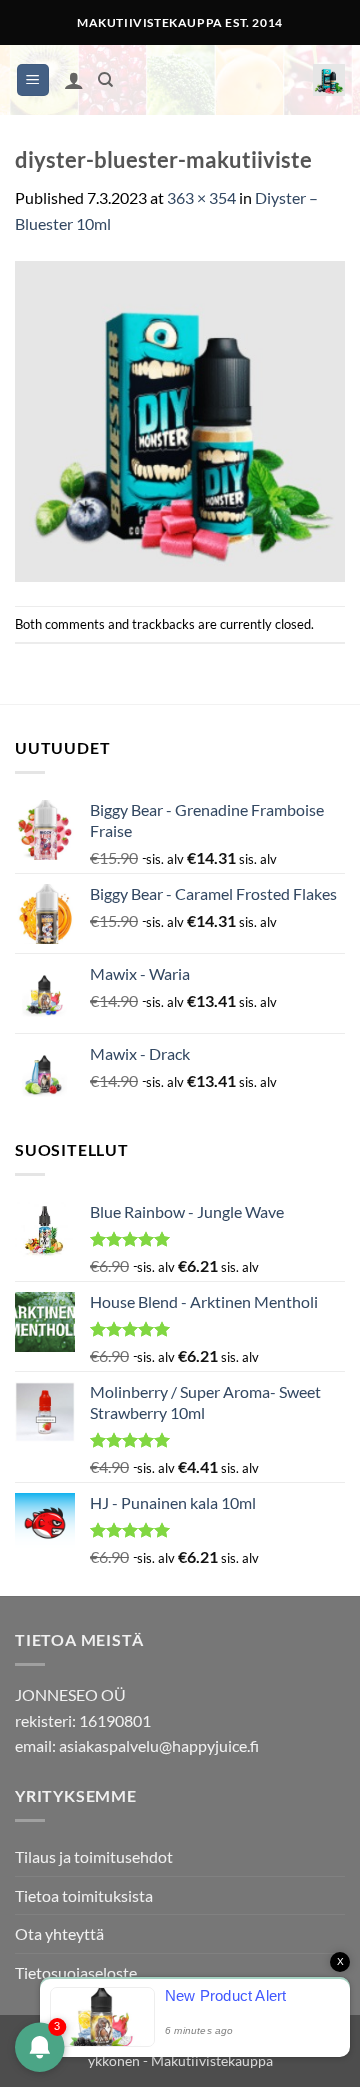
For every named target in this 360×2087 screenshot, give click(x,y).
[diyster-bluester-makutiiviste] (180, 418)
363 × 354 (201, 197)
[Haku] (105, 80)
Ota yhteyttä (59, 1933)
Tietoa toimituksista (84, 1895)
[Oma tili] (74, 80)
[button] (33, 80)
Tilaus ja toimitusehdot (94, 1856)
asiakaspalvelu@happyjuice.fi (159, 1745)
